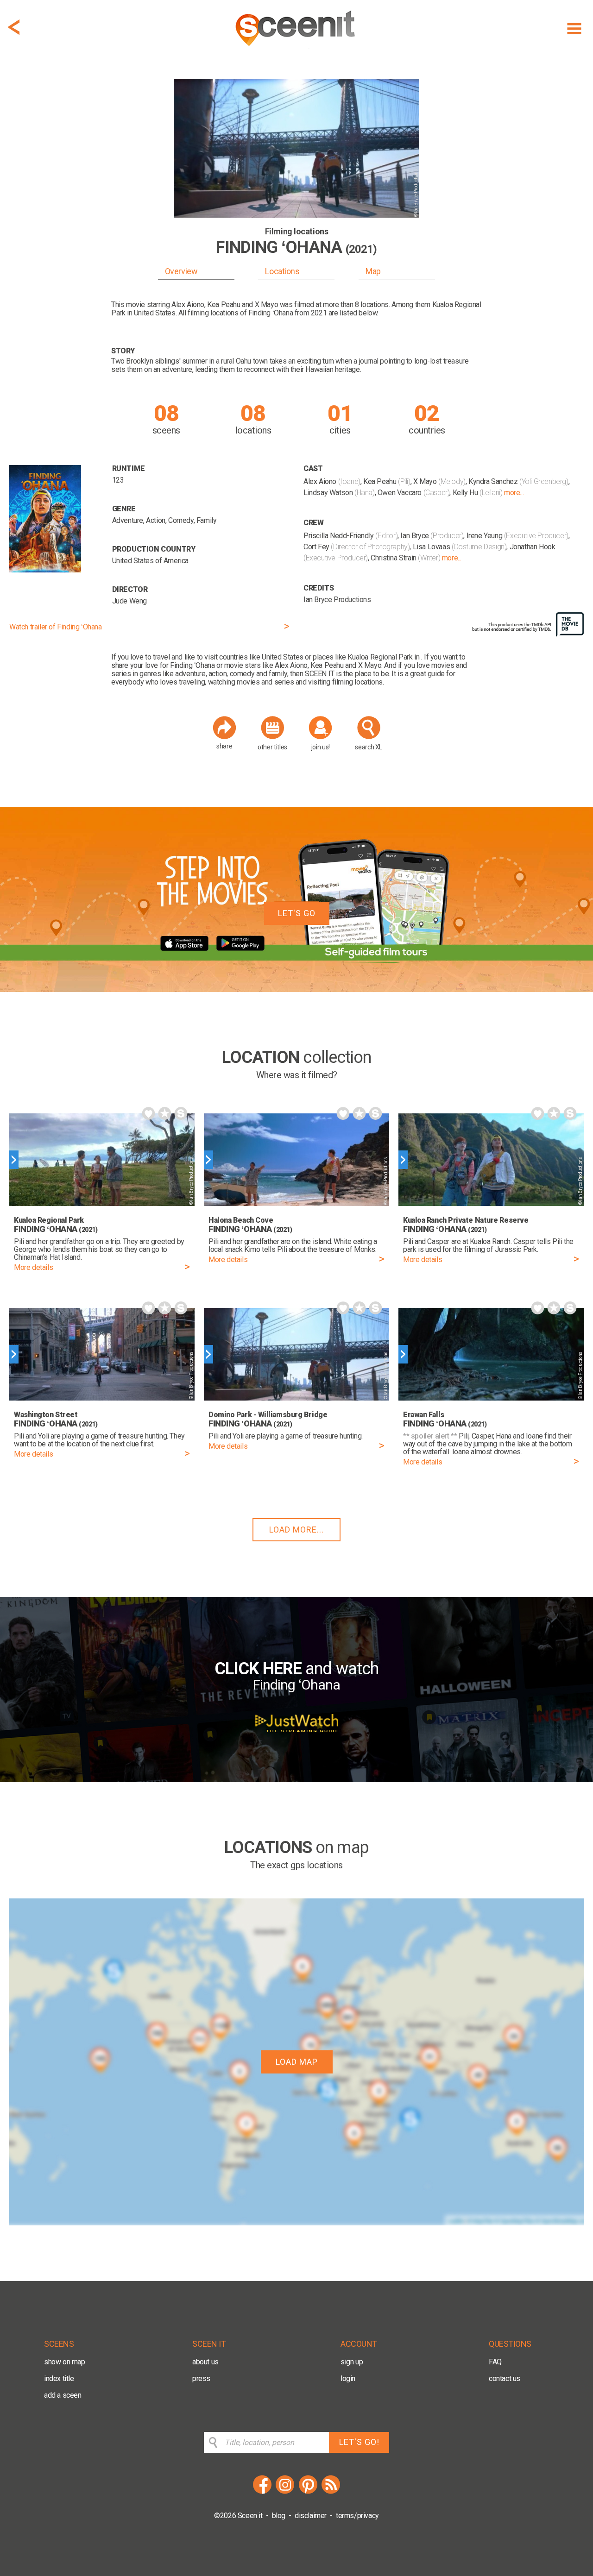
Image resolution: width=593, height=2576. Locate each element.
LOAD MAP (297, 2062)
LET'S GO (297, 913)
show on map (65, 2362)
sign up (352, 2362)
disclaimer (311, 2516)
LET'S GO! (359, 2442)
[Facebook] (262, 2492)
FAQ (495, 2362)
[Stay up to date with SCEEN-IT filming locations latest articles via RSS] (331, 2492)
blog (279, 2516)
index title (59, 2378)
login (348, 2378)
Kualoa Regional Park (380, 657)
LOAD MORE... (296, 1530)
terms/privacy (357, 2516)
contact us (505, 2378)
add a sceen (63, 2395)
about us (205, 2362)
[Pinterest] (308, 2492)
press (201, 2378)
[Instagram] (285, 2492)
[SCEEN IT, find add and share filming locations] (296, 49)
